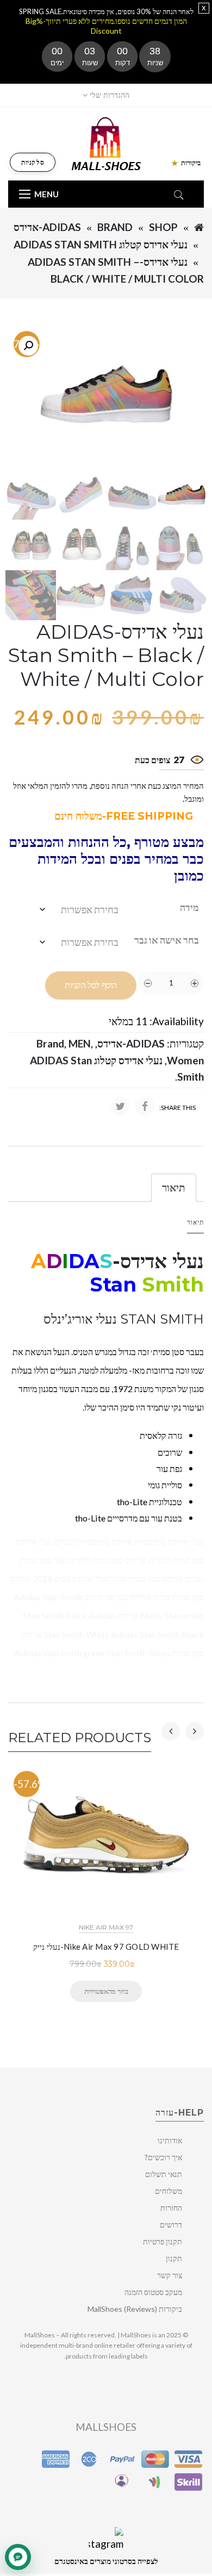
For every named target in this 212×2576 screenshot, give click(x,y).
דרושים (171, 2225)
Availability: (177, 1021)
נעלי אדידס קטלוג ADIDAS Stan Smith (101, 244)
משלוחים (169, 2191)
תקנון (174, 2258)
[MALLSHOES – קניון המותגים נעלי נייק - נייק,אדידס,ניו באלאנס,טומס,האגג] (106, 143)
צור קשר (170, 2275)
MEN (80, 1043)
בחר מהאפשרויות (106, 1991)
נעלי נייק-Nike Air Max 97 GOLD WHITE (106, 1947)
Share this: (177, 1108)
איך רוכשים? (163, 2157)
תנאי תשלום (164, 2174)
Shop (163, 227)
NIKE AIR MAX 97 (106, 1927)
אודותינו (170, 2140)
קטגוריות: (185, 1043)
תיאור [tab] (174, 1187)
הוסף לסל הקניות (91, 985)
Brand (115, 227)
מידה (189, 907)
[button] (28, 346)
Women (185, 1060)
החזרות (171, 2208)
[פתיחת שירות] (18, 2557)
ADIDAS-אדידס (47, 227)
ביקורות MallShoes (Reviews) (135, 2309)
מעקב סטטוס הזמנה (153, 2292)
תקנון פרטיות (163, 2241)
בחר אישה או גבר (167, 940)
